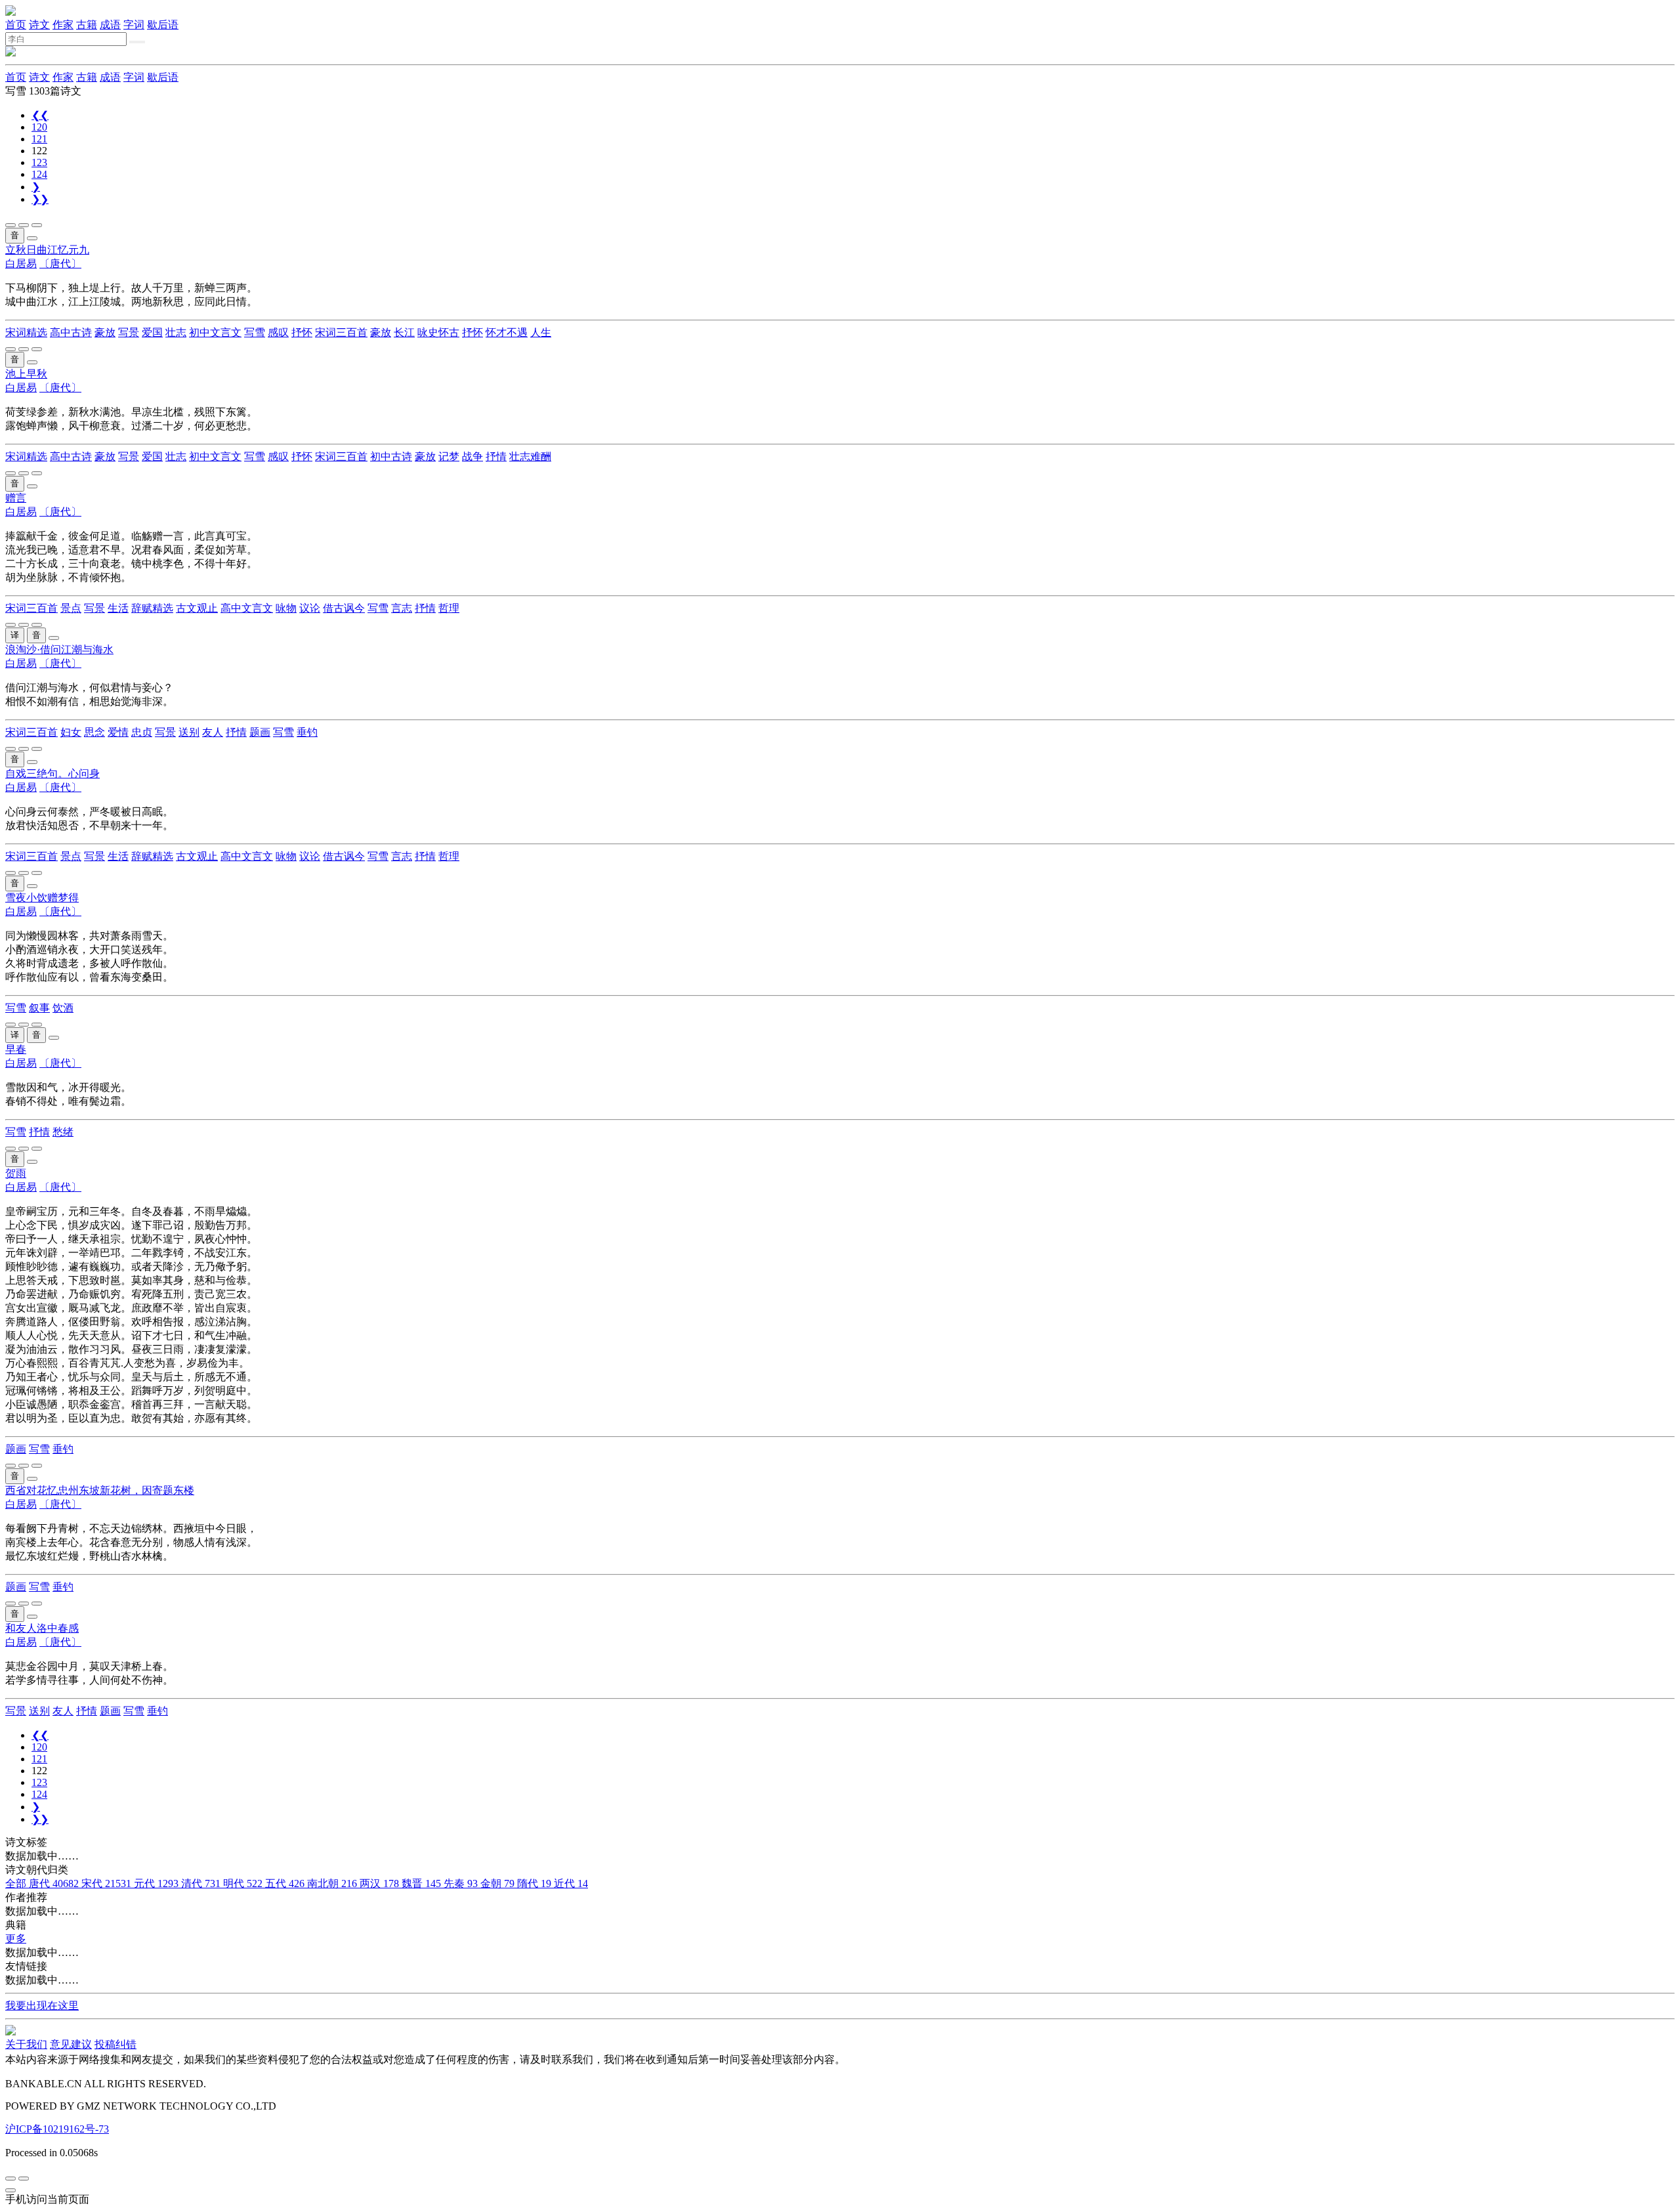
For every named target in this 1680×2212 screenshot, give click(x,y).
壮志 (176, 332)
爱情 (118, 732)
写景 (129, 332)
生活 (118, 608)
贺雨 (16, 1173)
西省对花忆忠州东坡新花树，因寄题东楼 (100, 1490)
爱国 (152, 332)
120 (39, 127)
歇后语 (163, 25)
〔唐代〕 (60, 264)
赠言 (16, 498)
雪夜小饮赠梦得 (42, 898)
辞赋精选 (152, 608)
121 (39, 139)
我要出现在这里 (42, 2006)
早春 (16, 1049)
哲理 (449, 608)
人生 (541, 332)
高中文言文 (247, 608)
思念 (94, 732)
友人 (213, 732)
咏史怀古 (438, 332)
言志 (402, 608)
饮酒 (63, 1008)
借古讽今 (344, 608)
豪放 (105, 332)
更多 (16, 1939)
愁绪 (63, 1132)
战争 (472, 457)
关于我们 (26, 2044)
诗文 (39, 25)
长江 (404, 332)
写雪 (255, 332)
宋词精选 (26, 332)
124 (39, 174)
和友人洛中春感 (42, 1628)
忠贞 (142, 732)
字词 (134, 25)
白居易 (21, 264)
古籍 (87, 25)
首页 (16, 25)
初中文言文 (215, 332)
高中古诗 (71, 332)
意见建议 (71, 2044)
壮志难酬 (530, 457)
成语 (110, 25)
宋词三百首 (341, 332)
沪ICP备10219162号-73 (57, 2129)
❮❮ (40, 115)
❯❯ (40, 199)
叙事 (39, 1008)
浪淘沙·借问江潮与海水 (59, 649)
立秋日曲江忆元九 (47, 250)
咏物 (286, 608)
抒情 (496, 457)
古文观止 (197, 608)
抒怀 (302, 332)
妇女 (71, 732)
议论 (310, 608)
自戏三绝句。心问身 (52, 774)
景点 (71, 608)
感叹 (278, 332)
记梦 (449, 457)
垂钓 (307, 732)
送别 (189, 732)
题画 (260, 732)
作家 (63, 25)
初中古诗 (391, 457)
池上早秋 (26, 374)
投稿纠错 (115, 2044)
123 (39, 162)
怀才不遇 (507, 332)
